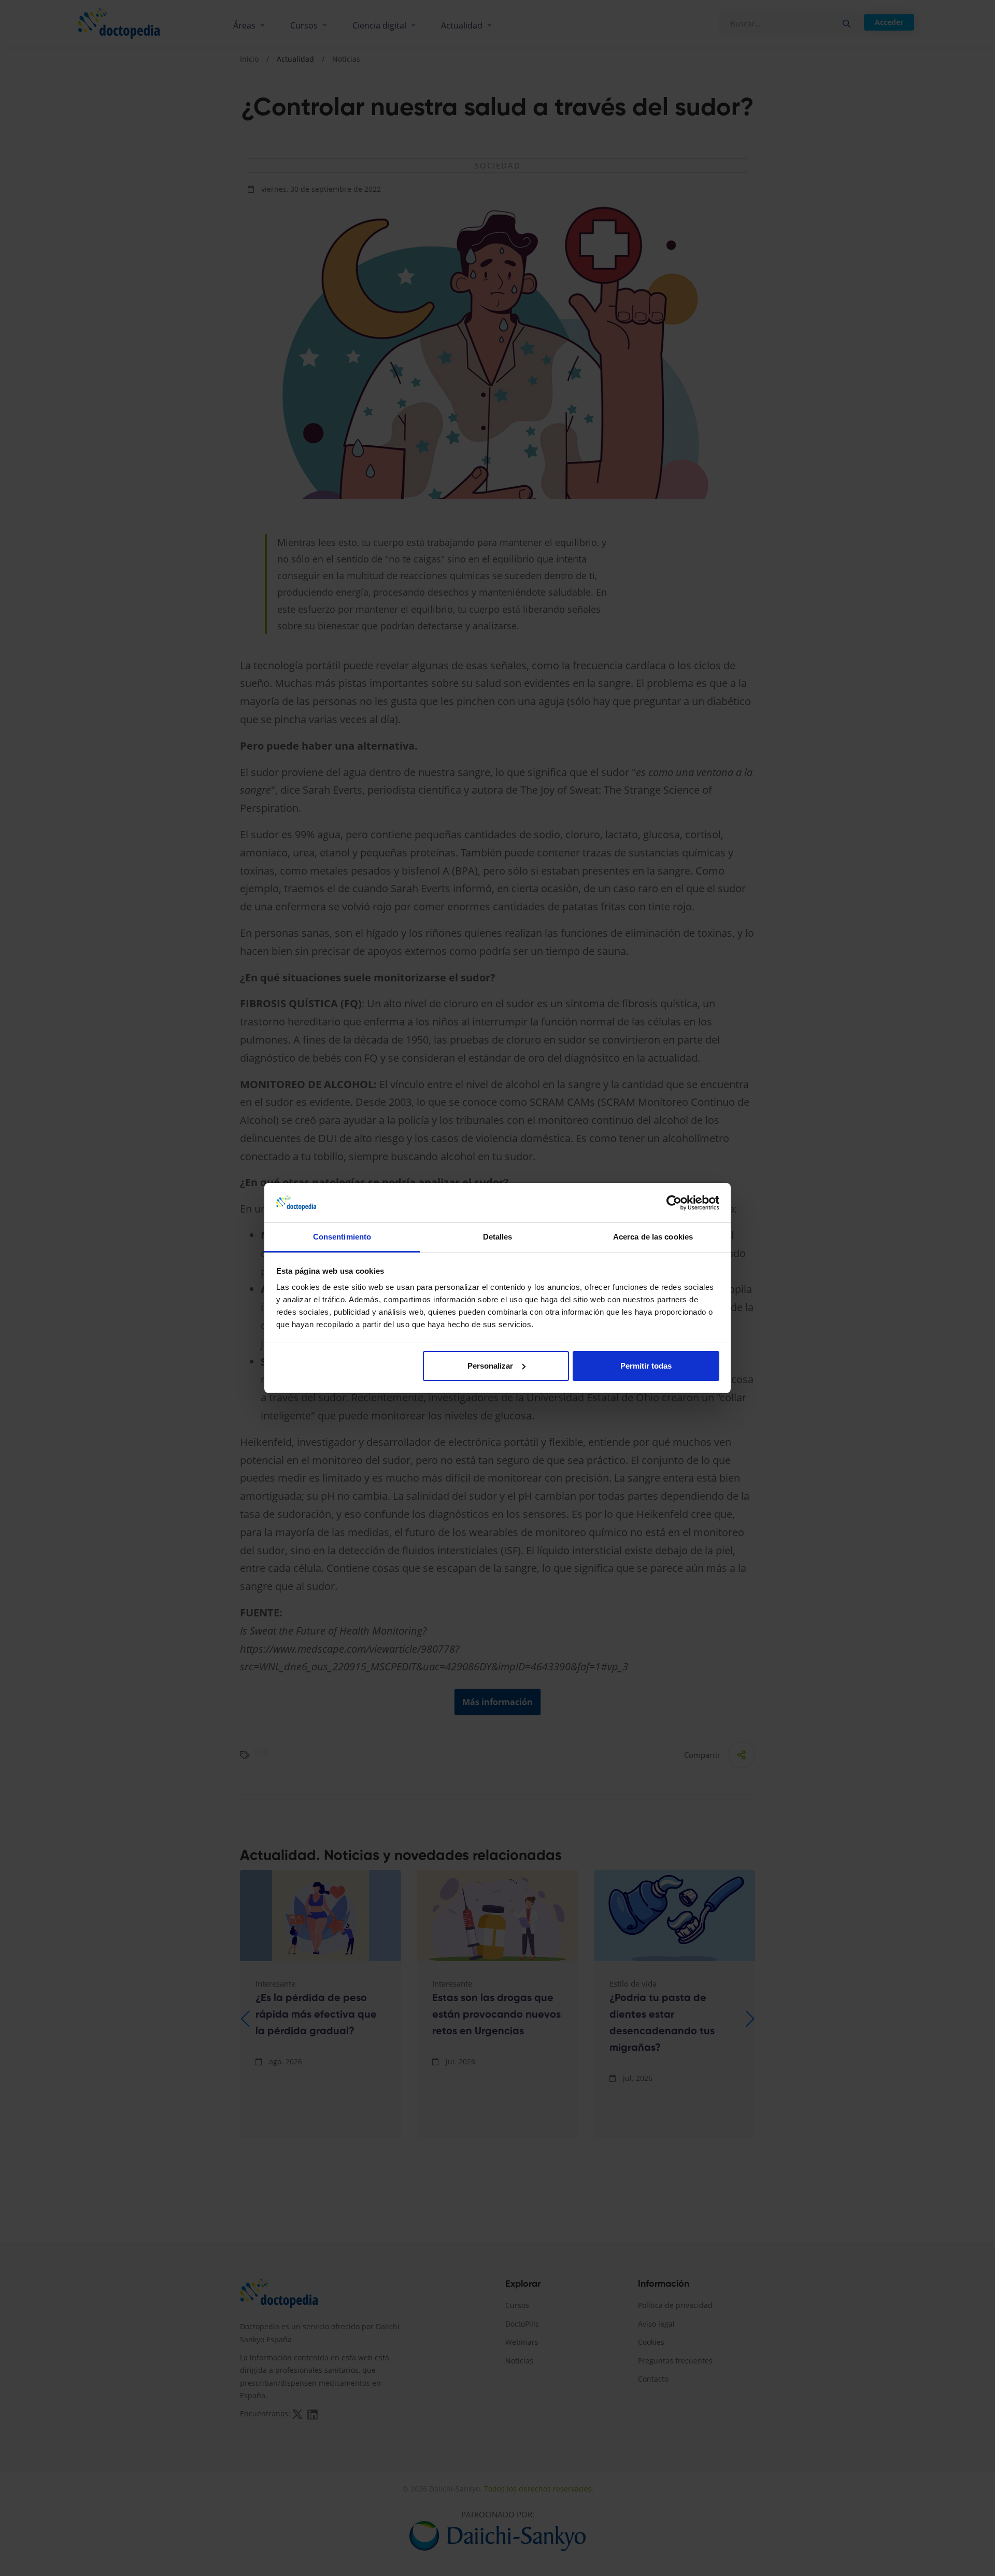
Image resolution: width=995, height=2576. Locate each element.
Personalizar (490, 1366)
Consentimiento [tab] (342, 1237)
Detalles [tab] (498, 1237)
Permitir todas (646, 1366)
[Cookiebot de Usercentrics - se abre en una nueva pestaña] (674, 1203)
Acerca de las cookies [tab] (653, 1237)
